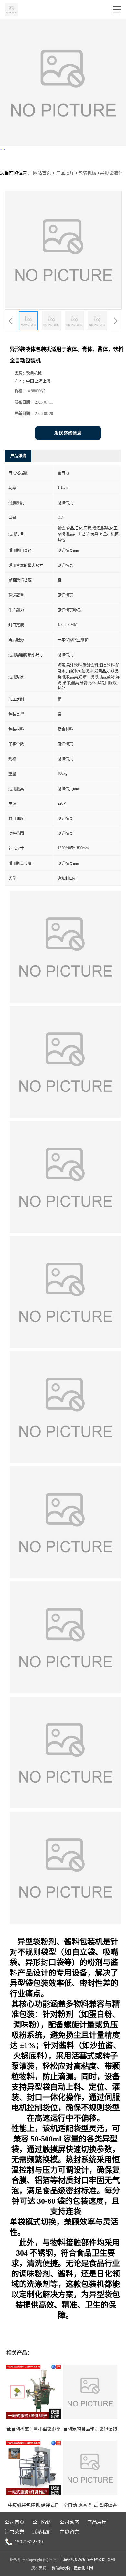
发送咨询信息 (68, 433)
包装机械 (87, 173)
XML (112, 2560)
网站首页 (42, 173)
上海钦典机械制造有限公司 (82, 2560)
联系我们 (42, 2532)
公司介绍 (42, 2522)
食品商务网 (61, 2568)
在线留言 (69, 2532)
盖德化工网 (83, 2568)
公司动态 (69, 2522)
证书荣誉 (15, 2532)
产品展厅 (65, 173)
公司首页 (15, 2522)
